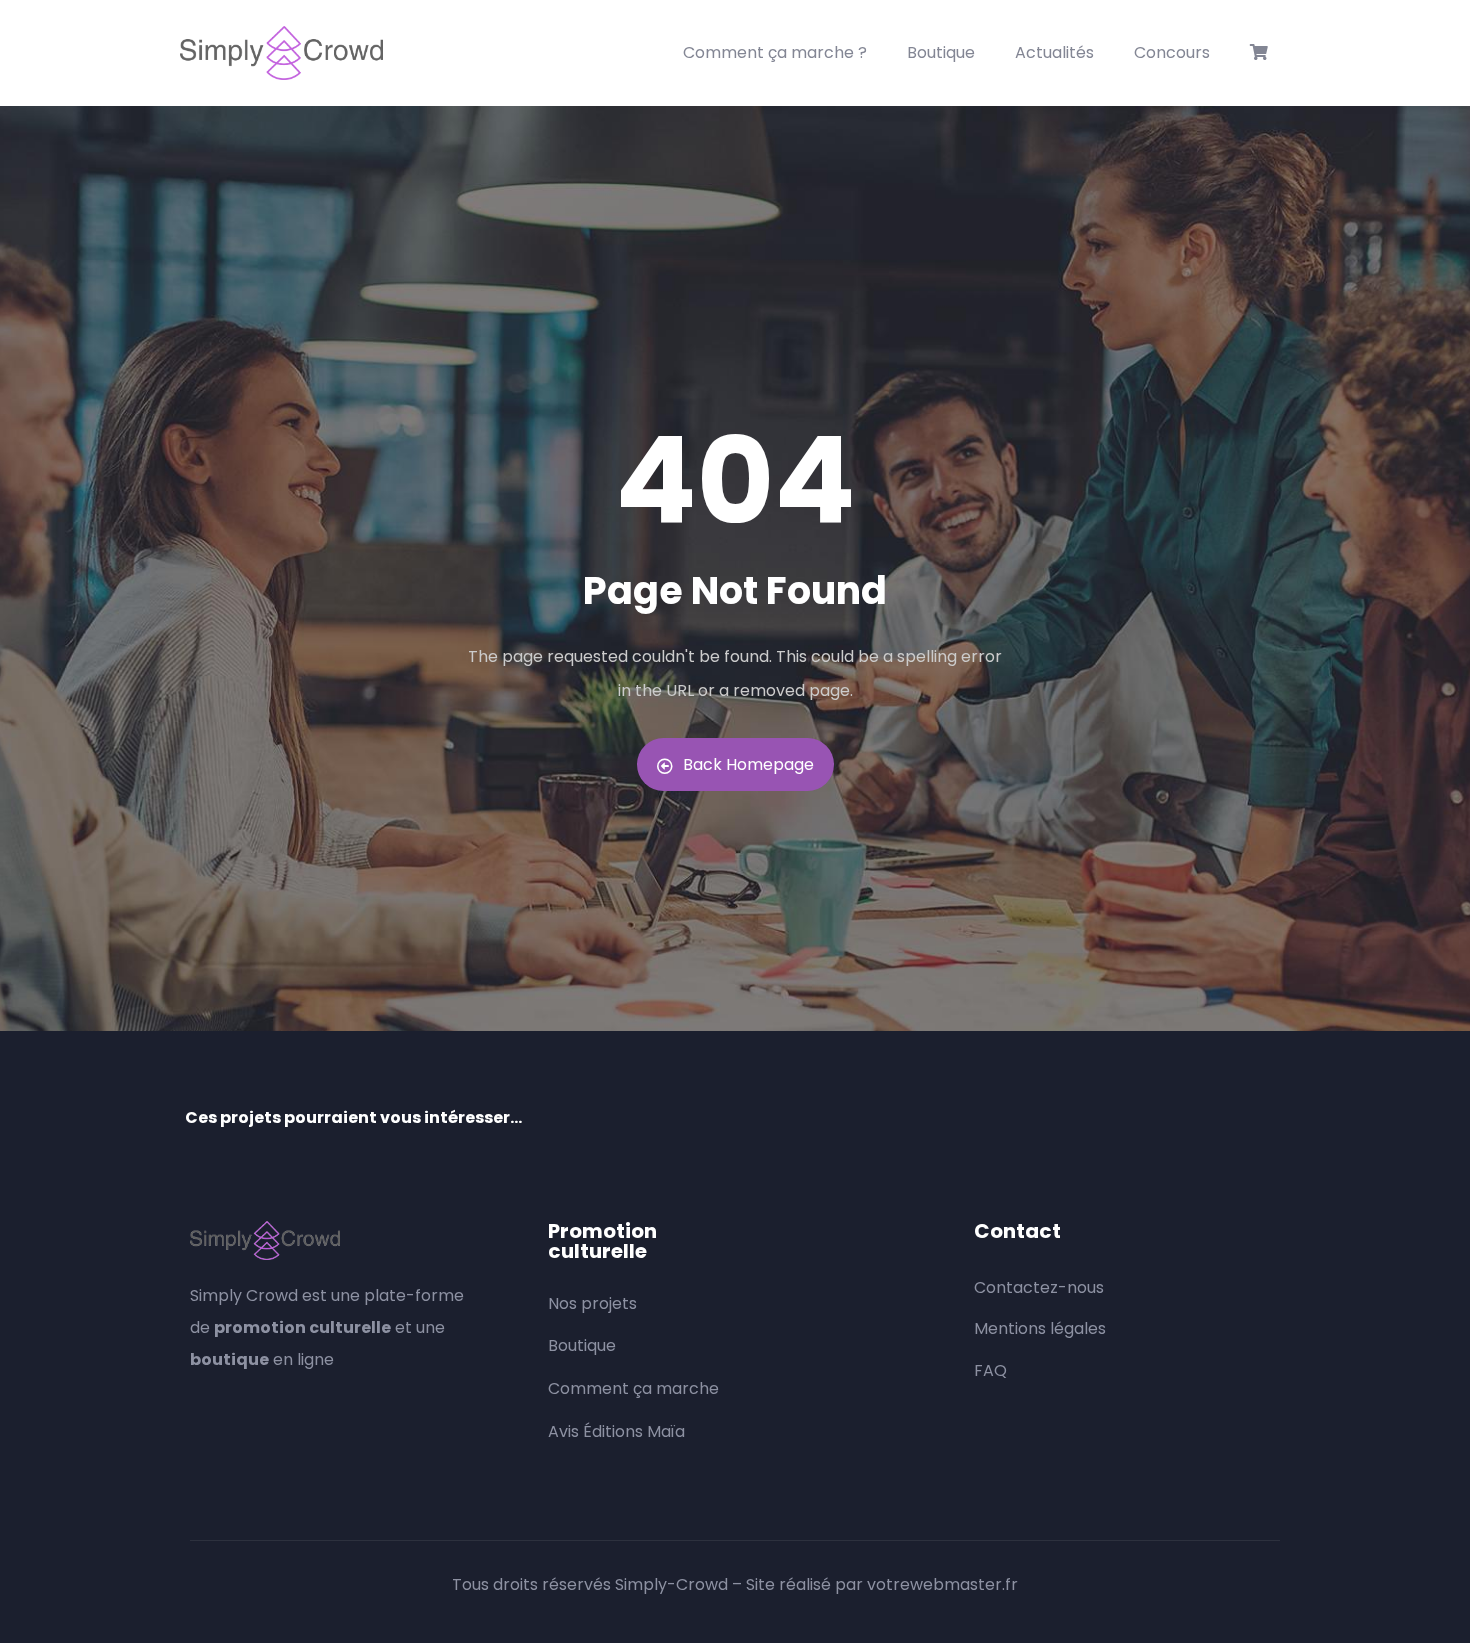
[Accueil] (281, 53)
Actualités (1054, 52)
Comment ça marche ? (775, 52)
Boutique (941, 52)
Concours (1172, 52)
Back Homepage (748, 764)
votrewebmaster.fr (942, 1584)
